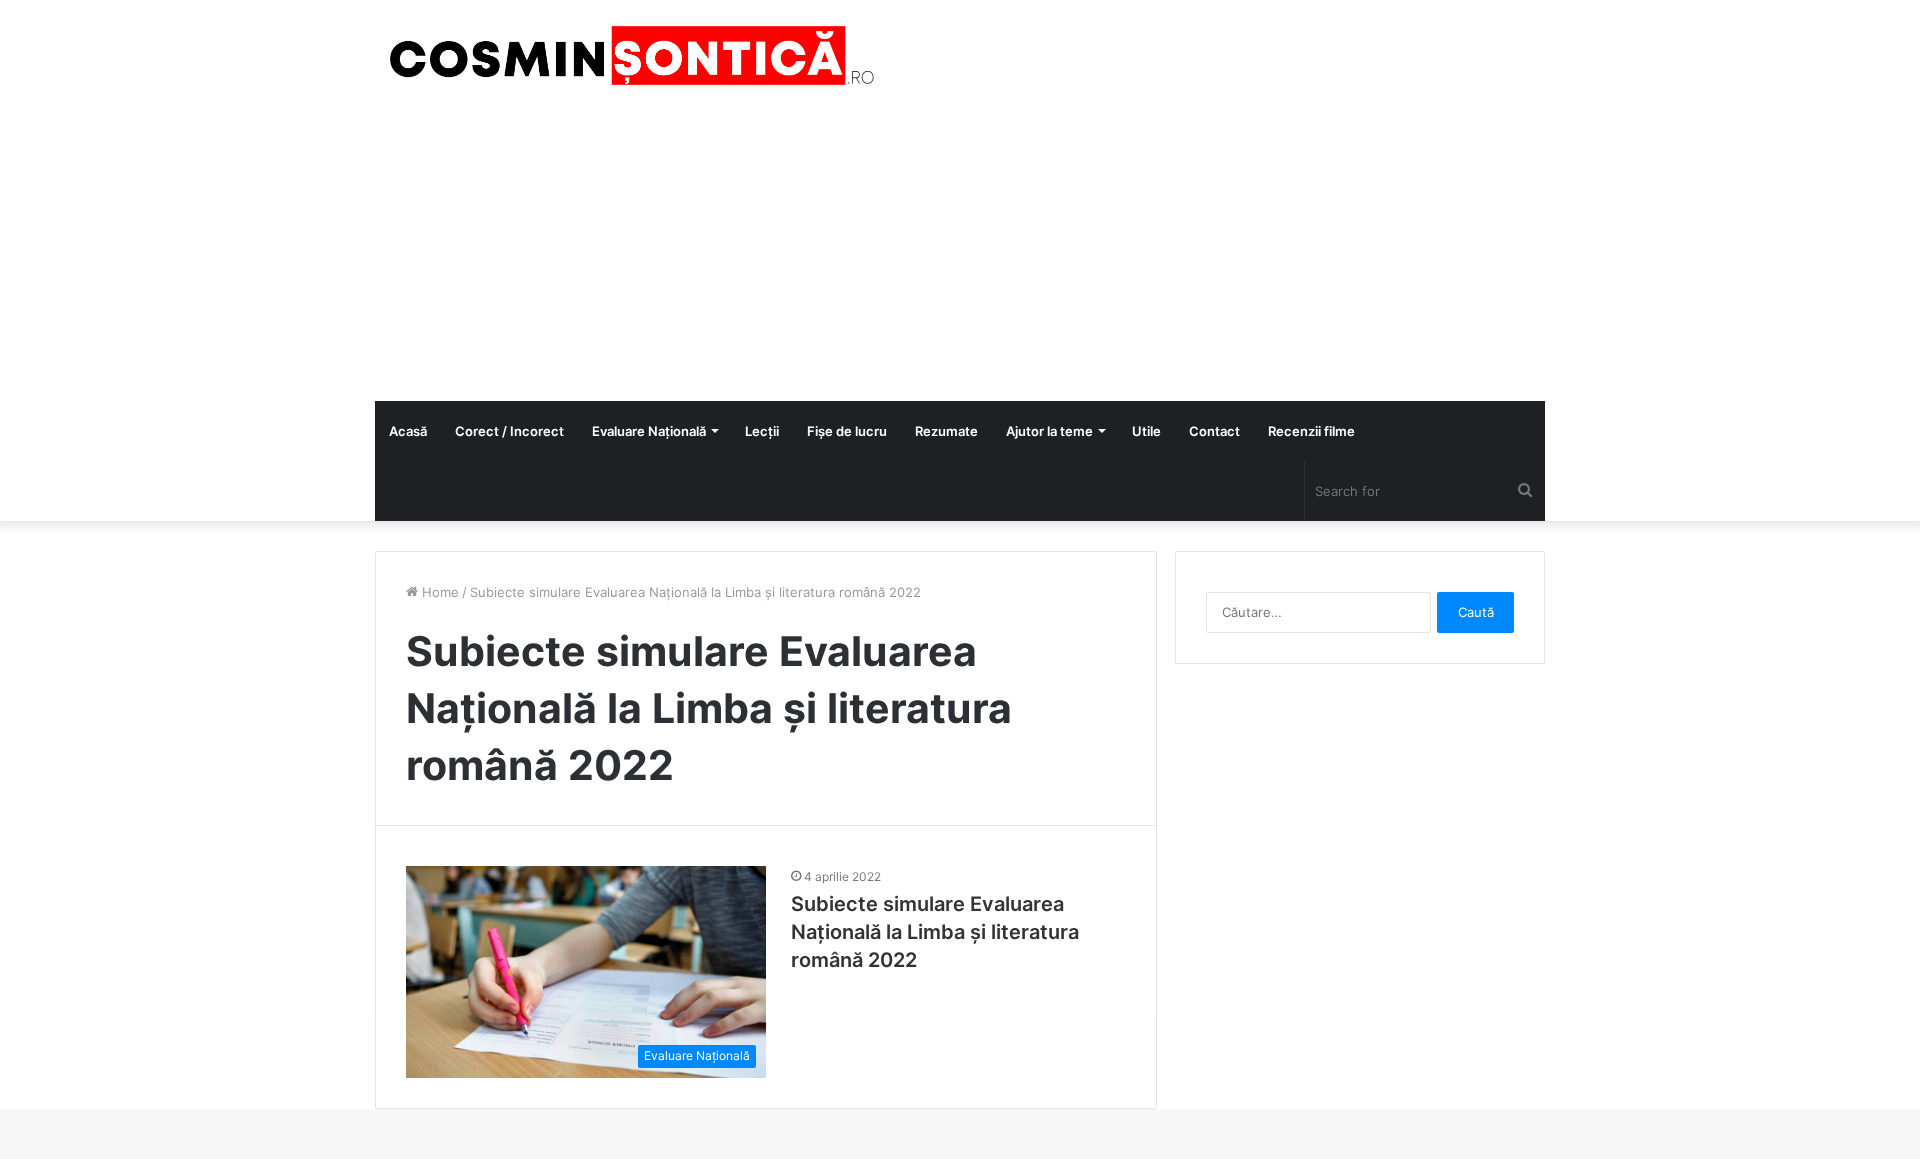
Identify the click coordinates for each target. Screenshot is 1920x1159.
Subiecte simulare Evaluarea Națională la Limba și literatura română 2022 (935, 932)
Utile (1146, 431)
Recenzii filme (1311, 431)
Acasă (408, 431)
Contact (1214, 431)
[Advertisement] (960, 251)
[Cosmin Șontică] (625, 55)
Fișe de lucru (847, 431)
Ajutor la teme (1049, 431)
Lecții (762, 431)
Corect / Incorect (509, 431)
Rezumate (946, 431)
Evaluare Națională (649, 431)
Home (438, 592)
